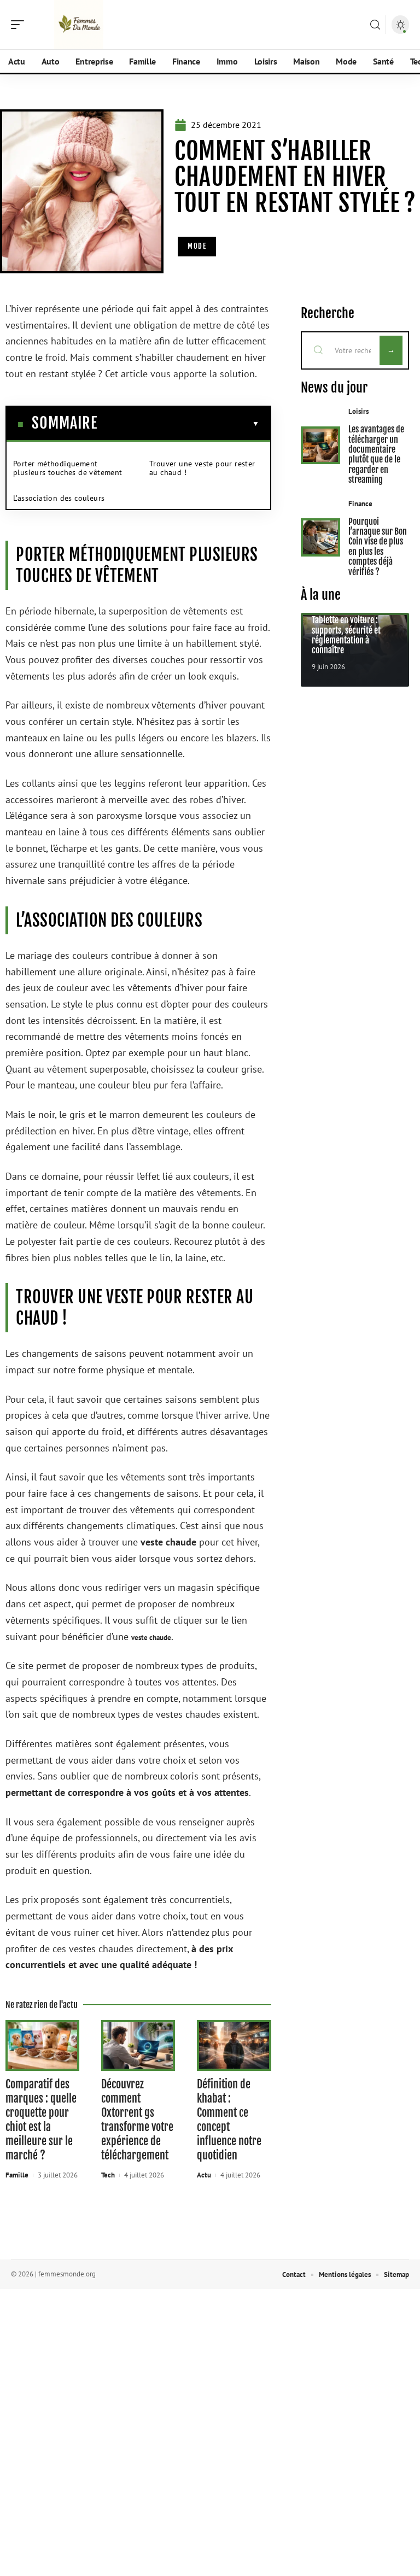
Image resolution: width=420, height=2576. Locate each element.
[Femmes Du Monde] (79, 25)
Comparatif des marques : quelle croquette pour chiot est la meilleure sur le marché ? (41, 2120)
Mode (197, 246)
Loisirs (358, 411)
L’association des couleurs (59, 498)
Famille (17, 2175)
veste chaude (151, 1638)
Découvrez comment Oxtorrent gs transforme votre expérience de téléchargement (137, 2120)
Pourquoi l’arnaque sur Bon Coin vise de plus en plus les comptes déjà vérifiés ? (378, 547)
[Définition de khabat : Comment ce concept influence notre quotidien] (234, 2045)
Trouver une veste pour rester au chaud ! (202, 468)
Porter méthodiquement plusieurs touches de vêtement (68, 468)
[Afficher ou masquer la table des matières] (178, 424)
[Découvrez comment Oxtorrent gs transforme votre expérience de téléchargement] (138, 2045)
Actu (204, 2175)
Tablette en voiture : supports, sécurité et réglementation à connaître (346, 635)
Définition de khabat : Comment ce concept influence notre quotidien (229, 2120)
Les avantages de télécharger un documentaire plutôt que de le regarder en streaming (376, 454)
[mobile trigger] (20, 25)
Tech (108, 2175)
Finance (360, 504)
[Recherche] (375, 25)
